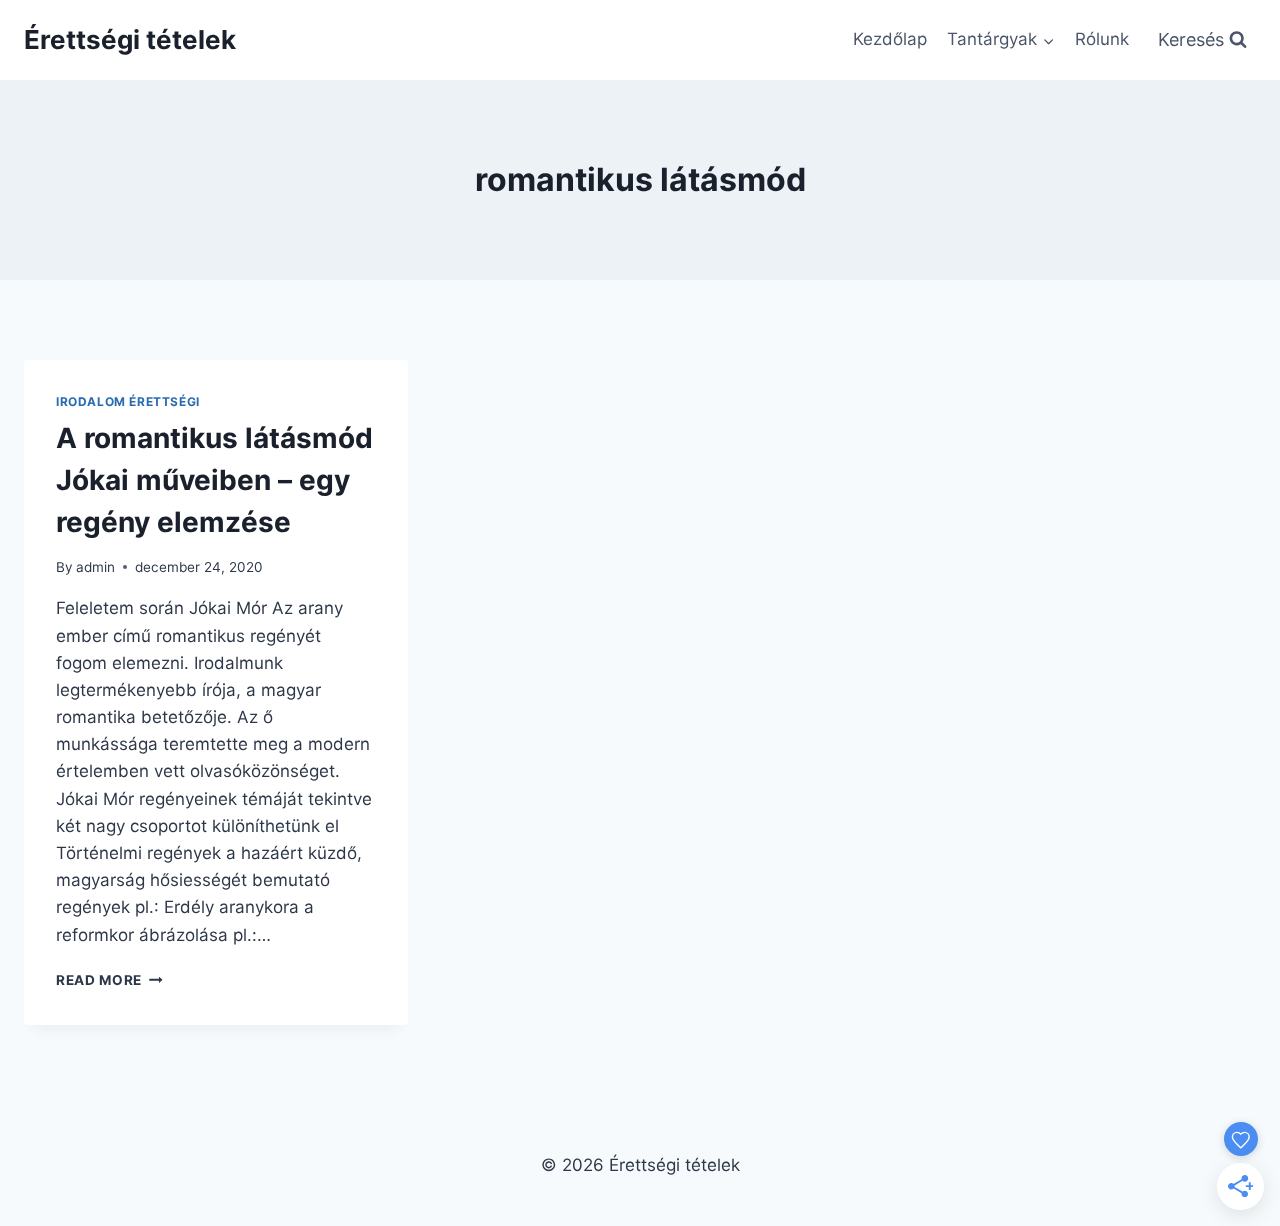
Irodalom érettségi (128, 401)
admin (95, 567)
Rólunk (1102, 39)
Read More (109, 980)
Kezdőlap (890, 39)
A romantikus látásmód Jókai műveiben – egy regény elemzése (214, 480)
